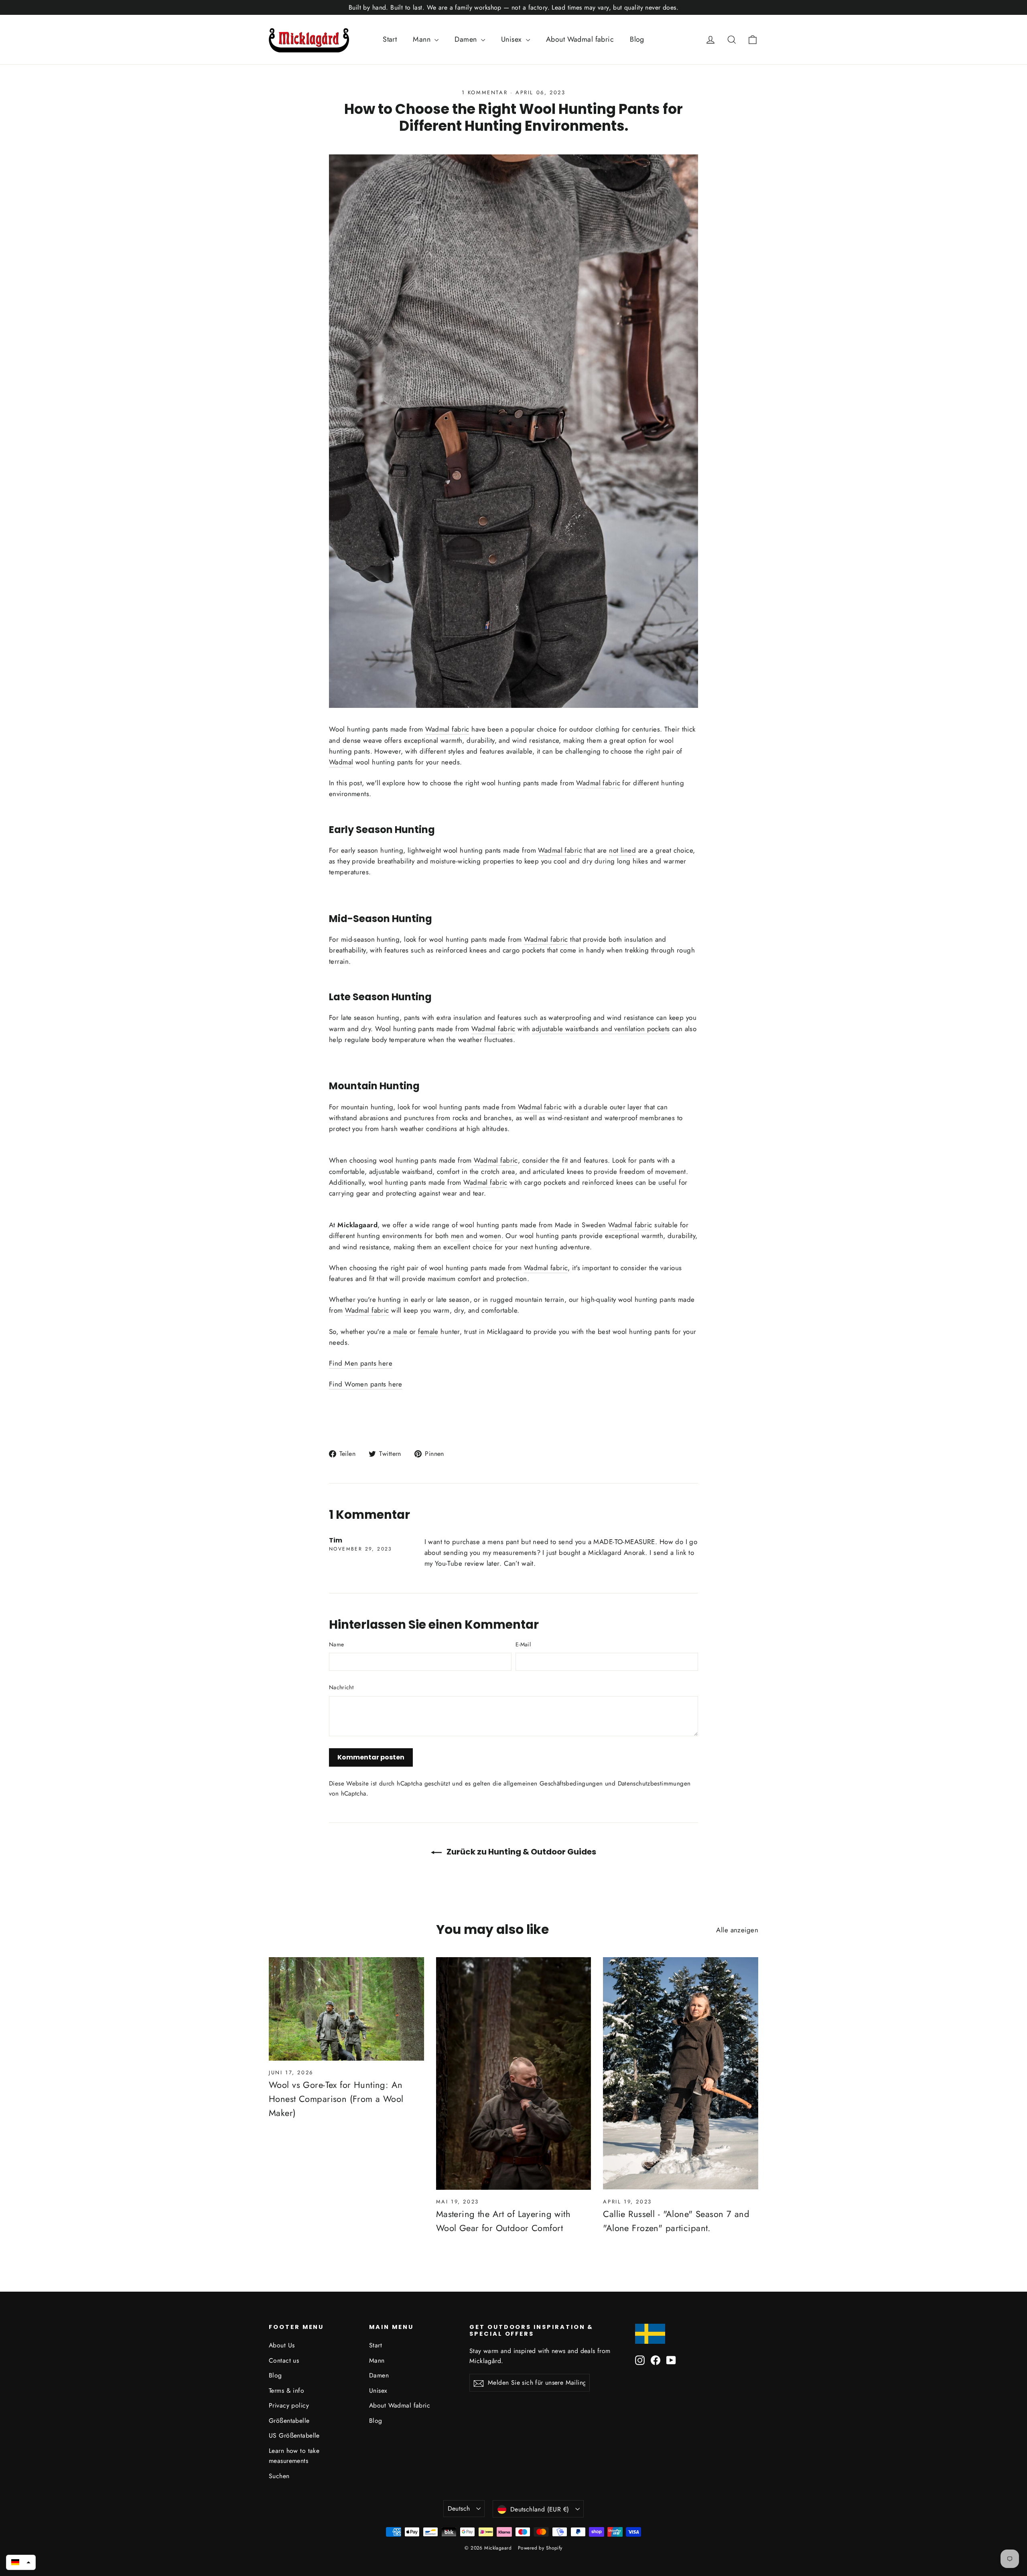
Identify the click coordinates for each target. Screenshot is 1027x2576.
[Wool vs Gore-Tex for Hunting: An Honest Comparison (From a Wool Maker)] (346, 2009)
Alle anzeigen (737, 1930)
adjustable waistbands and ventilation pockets (601, 1029)
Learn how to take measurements (294, 2456)
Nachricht (341, 1687)
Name (336, 1644)
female (428, 1332)
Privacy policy (289, 2405)
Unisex (512, 39)
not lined (622, 850)
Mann (423, 39)
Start (390, 39)
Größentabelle (289, 2421)
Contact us (284, 2360)
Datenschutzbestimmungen (654, 1784)
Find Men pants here (361, 1363)
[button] (21, 2562)
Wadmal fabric (447, 729)
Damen (467, 39)
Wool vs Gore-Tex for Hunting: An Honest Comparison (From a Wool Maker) (336, 2099)
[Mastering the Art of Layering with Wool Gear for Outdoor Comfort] (514, 2073)
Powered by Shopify (540, 2548)
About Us (282, 2345)
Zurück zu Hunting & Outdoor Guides (521, 1852)
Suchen (279, 2476)
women (490, 1236)
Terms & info (286, 2391)
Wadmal (341, 762)
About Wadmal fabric (580, 39)
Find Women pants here (366, 1384)
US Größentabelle (294, 2435)
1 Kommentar (486, 92)
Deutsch (459, 2508)
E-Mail (523, 1644)
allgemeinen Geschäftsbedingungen (553, 1784)
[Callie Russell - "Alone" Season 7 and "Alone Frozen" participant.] (681, 2073)
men (457, 1236)
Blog (637, 39)
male (400, 1332)
